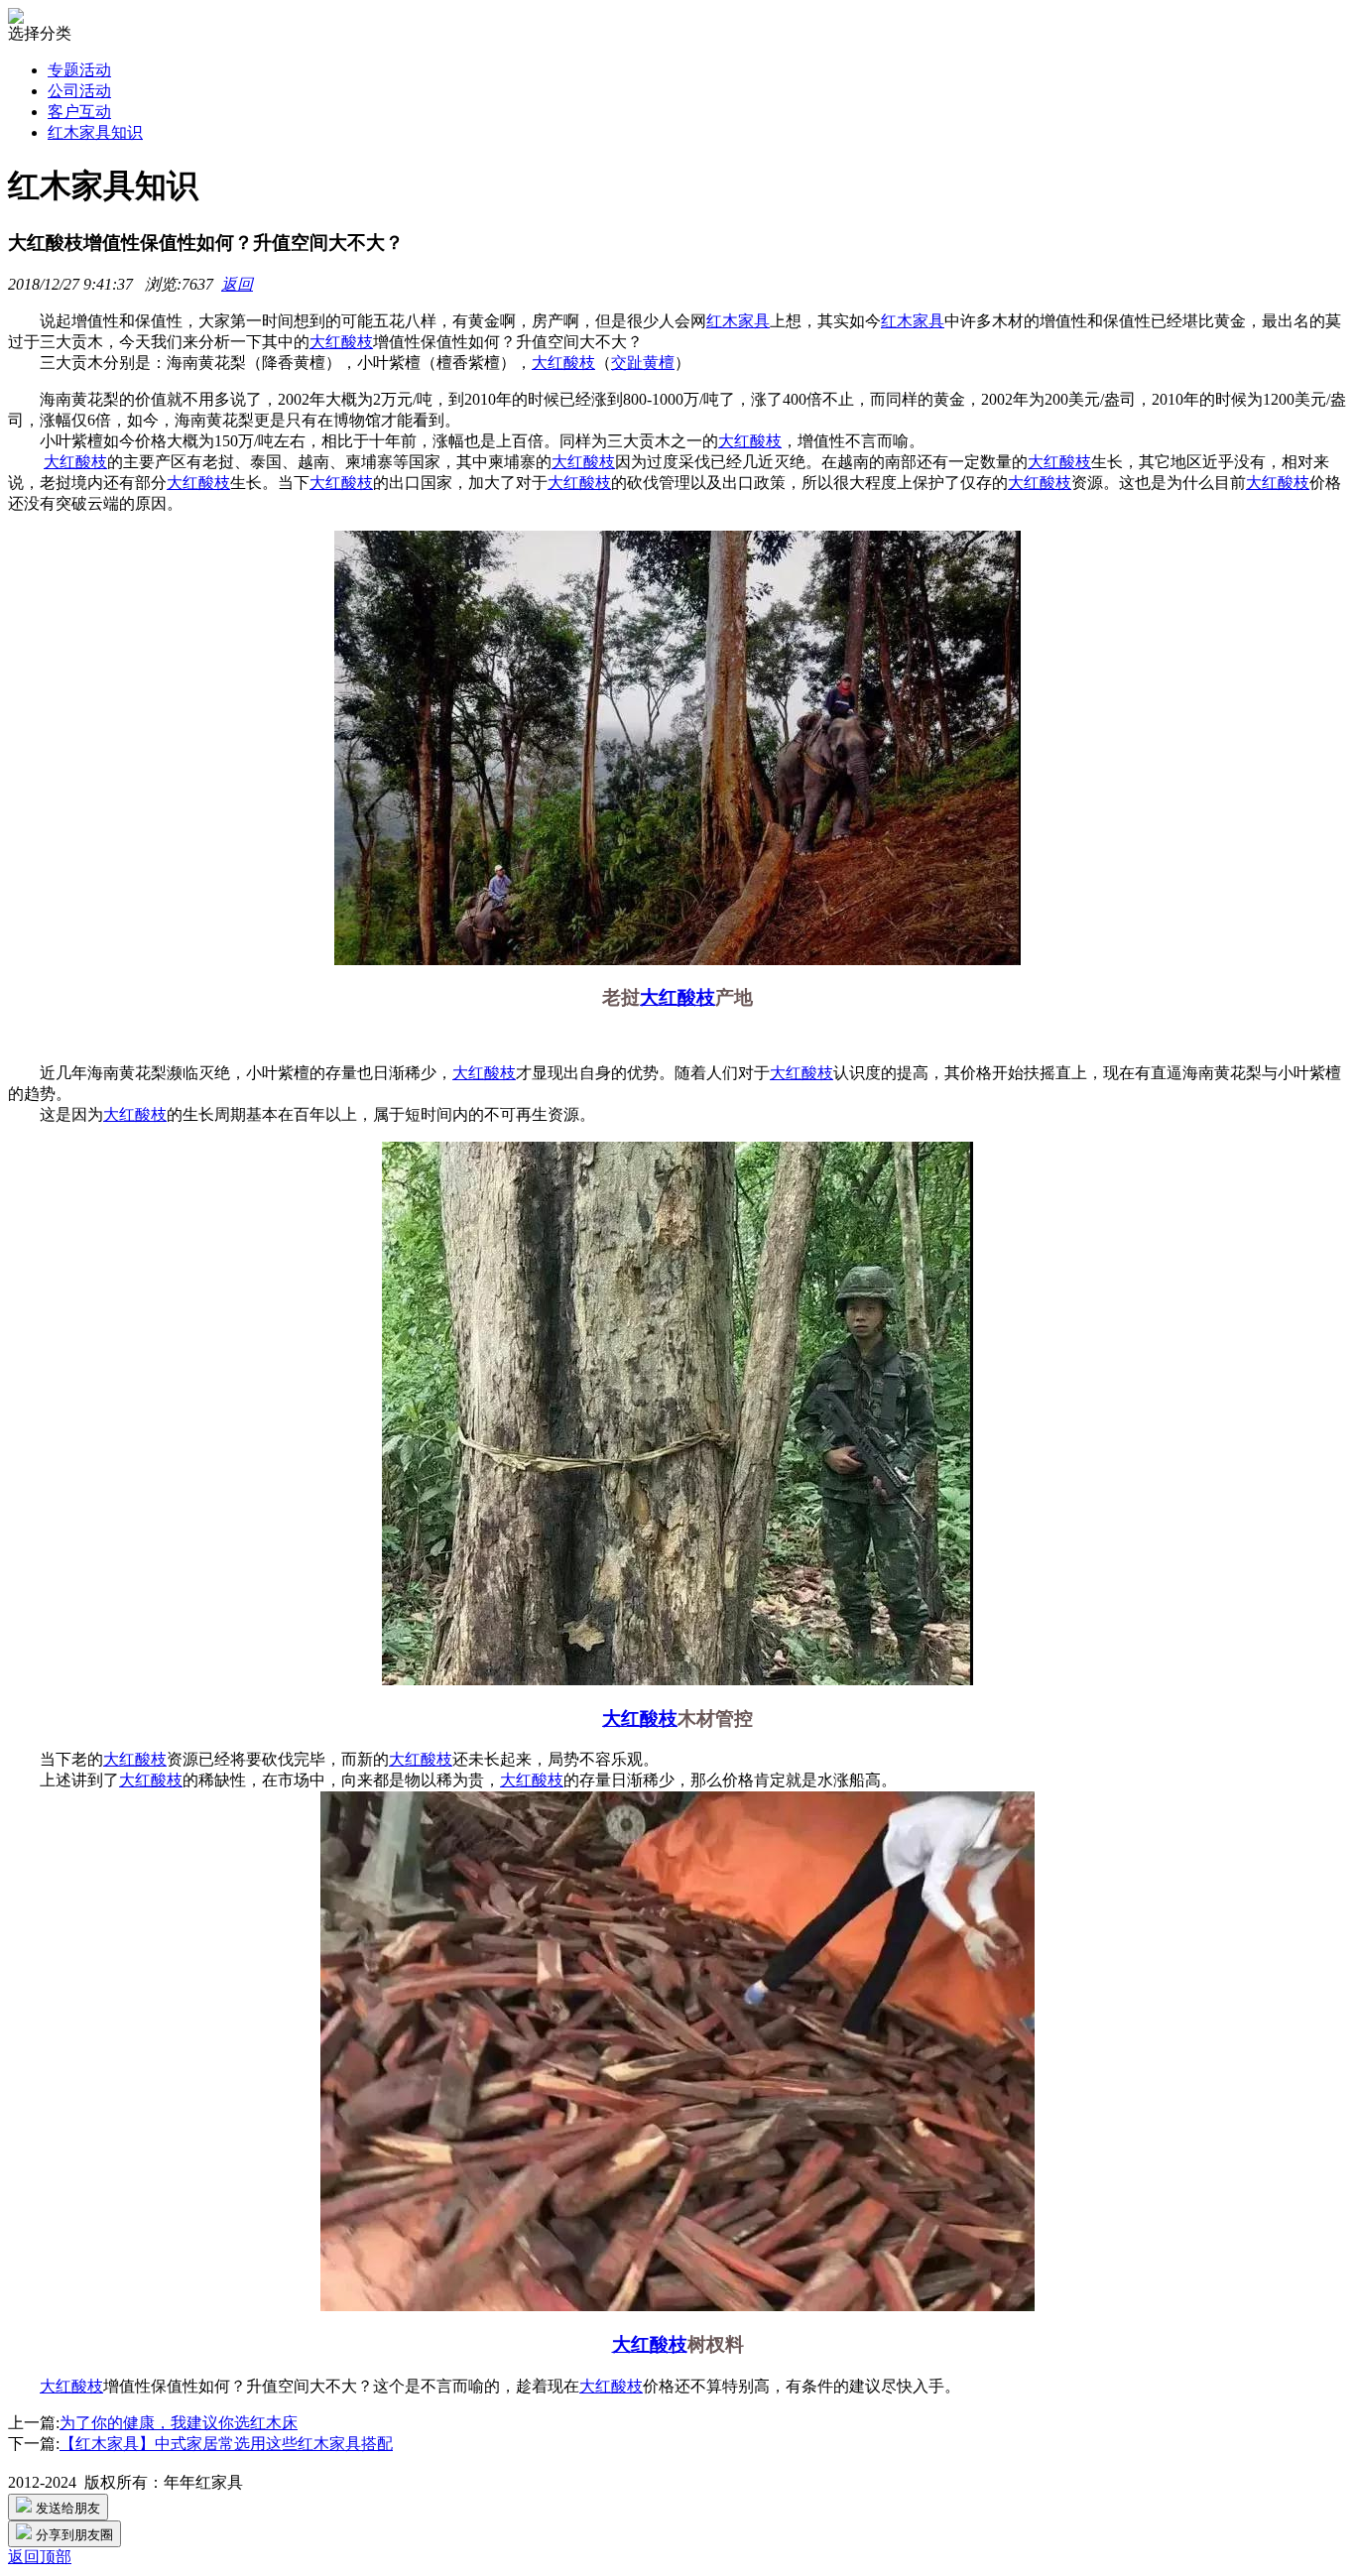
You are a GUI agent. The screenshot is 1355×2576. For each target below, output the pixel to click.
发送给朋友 (66, 2508)
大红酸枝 (341, 342)
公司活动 (79, 91)
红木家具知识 (95, 132)
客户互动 (79, 112)
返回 (237, 284)
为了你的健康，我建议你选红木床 (179, 2423)
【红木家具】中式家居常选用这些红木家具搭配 (226, 2444)
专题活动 (79, 70)
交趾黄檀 (643, 363)
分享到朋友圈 (72, 2535)
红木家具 (738, 321)
